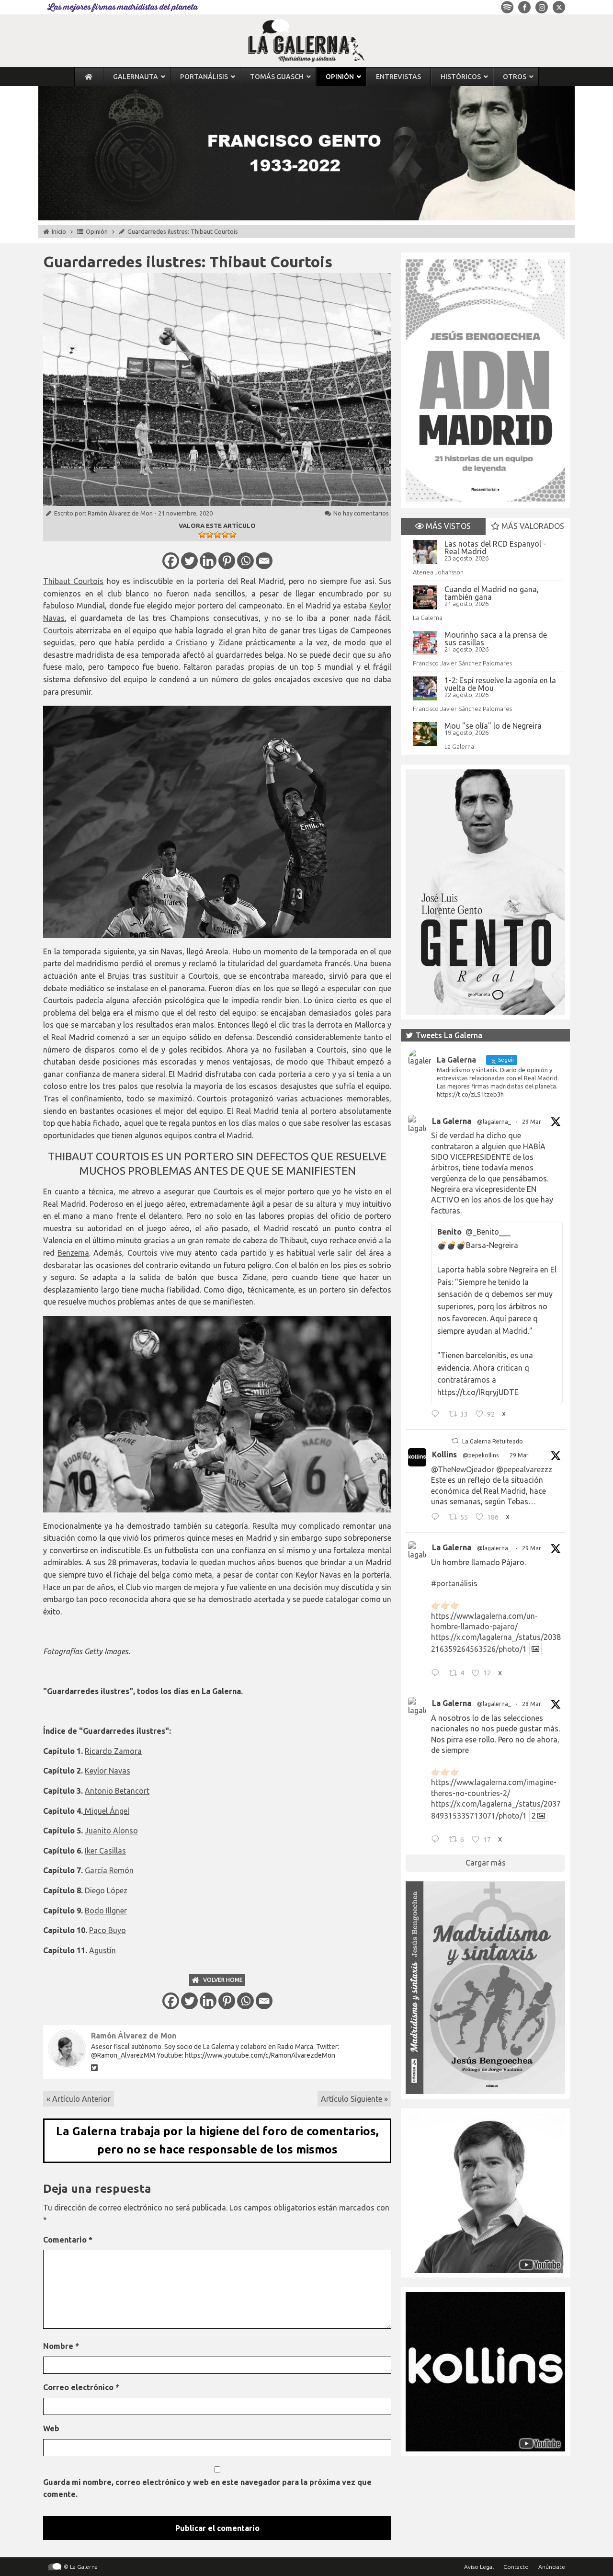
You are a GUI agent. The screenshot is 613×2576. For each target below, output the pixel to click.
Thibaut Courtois (73, 581)
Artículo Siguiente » (354, 2099)
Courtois (58, 630)
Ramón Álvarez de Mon (120, 513)
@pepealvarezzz (524, 1469)
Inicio (59, 231)
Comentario (68, 2240)
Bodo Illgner (106, 1911)
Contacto (516, 2567)
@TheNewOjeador (463, 1469)
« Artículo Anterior (79, 2099)
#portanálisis (454, 1583)
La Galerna (428, 618)
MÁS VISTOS (447, 526)
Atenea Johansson (438, 572)
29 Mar (532, 1122)
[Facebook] (171, 561)
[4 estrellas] (225, 535)
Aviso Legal (479, 2567)
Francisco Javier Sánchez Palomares (462, 663)
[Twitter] (189, 561)
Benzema (73, 1253)
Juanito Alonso (111, 1831)
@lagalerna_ (494, 1122)
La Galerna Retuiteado (493, 1441)
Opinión (97, 231)
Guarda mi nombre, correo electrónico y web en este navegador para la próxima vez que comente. (207, 2488)
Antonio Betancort (117, 1791)
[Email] (264, 561)
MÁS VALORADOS (532, 526)
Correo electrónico (81, 2387)
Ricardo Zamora (113, 1751)
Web (51, 2428)
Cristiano (192, 642)
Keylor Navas (108, 1771)
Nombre (61, 2346)
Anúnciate (552, 2567)
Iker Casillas (105, 1851)
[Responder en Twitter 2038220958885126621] (437, 1415)
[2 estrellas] (210, 535)
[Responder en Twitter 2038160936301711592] (437, 1518)
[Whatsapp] (245, 561)
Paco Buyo (108, 1930)
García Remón (109, 1870)
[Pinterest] (227, 561)
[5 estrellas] (233, 535)
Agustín (102, 1950)
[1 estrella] (202, 535)
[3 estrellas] (217, 535)
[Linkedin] (208, 561)
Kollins (444, 1454)
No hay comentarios (361, 513)
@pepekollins (481, 1455)
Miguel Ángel (106, 1811)
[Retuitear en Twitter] (455, 1441)
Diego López (106, 1890)
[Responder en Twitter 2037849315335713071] (437, 1841)
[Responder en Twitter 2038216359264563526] (437, 1674)
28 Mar (532, 1704)
